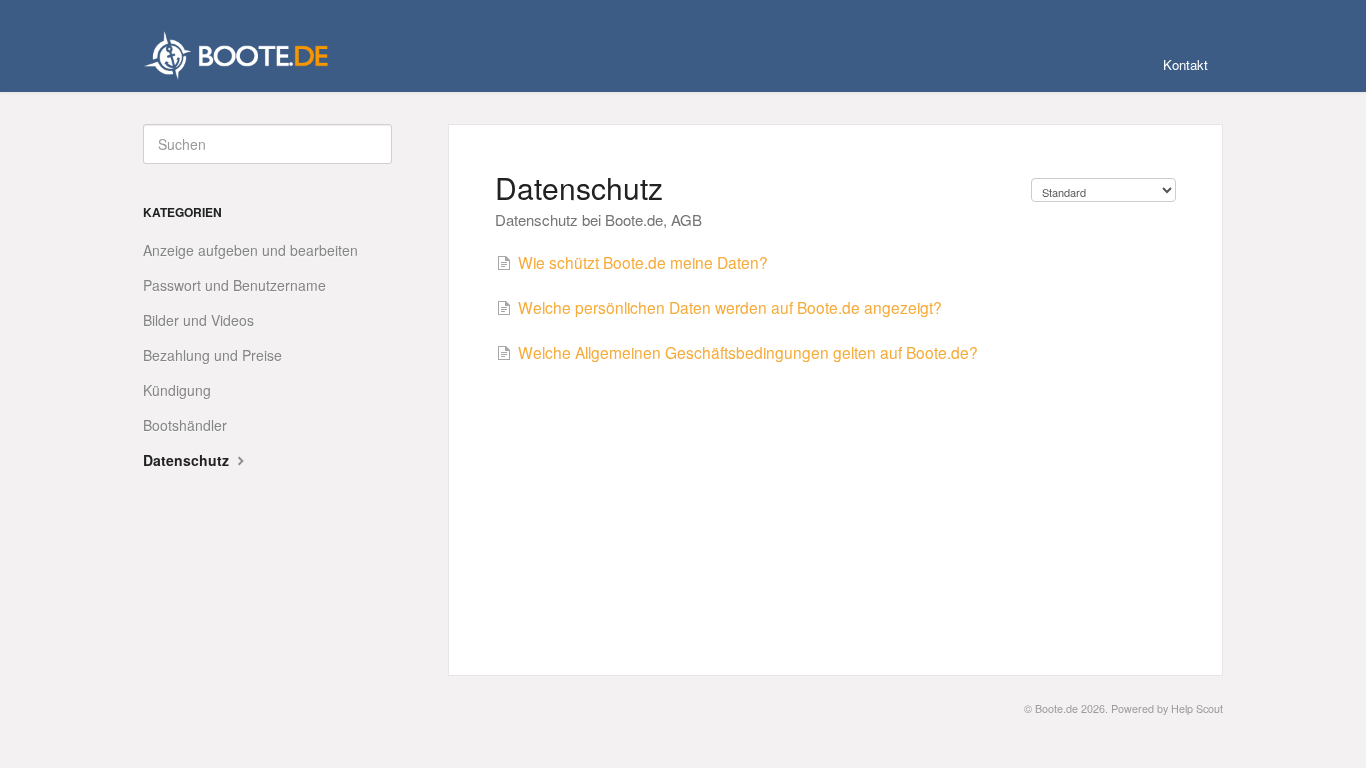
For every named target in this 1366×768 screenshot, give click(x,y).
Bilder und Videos (198, 320)
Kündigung (177, 390)
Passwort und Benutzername (234, 285)
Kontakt (1185, 64)
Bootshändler (185, 425)
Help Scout (1197, 708)
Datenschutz (188, 460)
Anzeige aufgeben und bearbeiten (250, 250)
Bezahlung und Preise (212, 355)
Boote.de (1056, 708)
